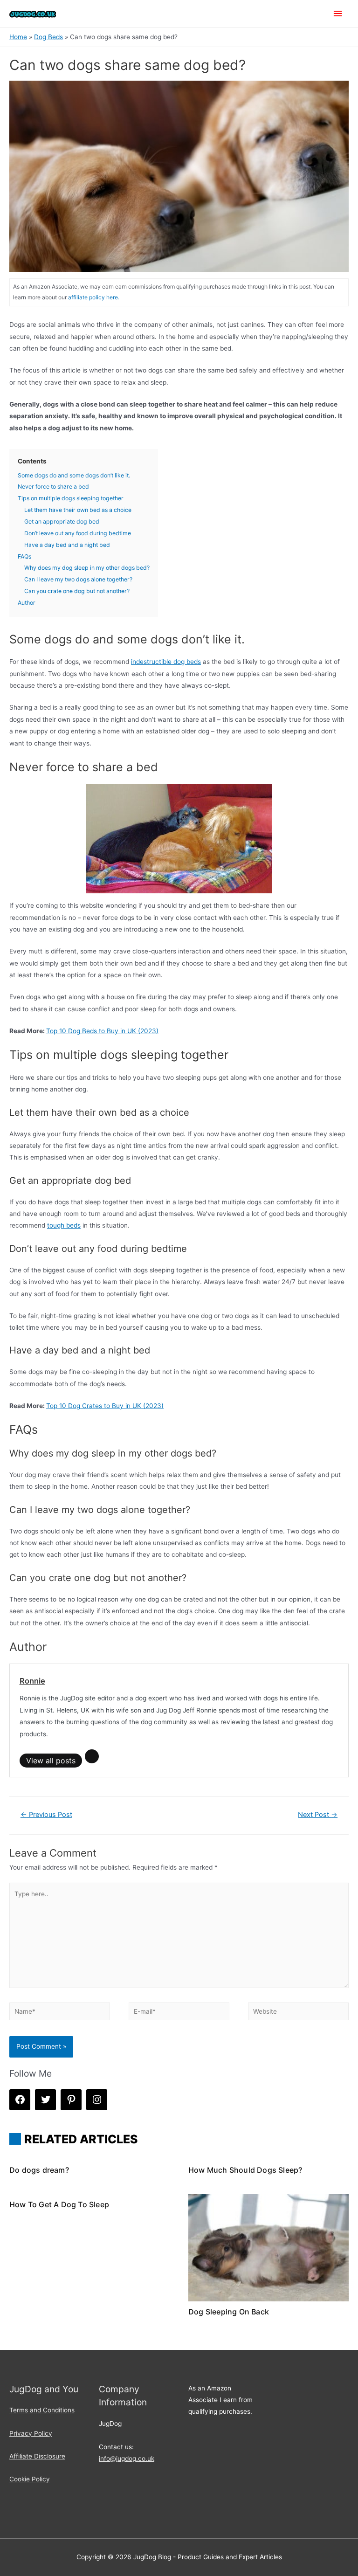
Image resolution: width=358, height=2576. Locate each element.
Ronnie (32, 1681)
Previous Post (46, 1815)
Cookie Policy (30, 2479)
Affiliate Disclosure (37, 2456)
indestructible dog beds (166, 662)
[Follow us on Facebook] (20, 2100)
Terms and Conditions (42, 2410)
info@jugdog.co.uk (127, 2459)
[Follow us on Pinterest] (71, 2100)
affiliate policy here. (94, 297)
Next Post (318, 1815)
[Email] (92, 1756)
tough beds (64, 1225)
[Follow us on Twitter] (45, 2100)
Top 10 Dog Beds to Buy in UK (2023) (102, 1031)
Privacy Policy (31, 2433)
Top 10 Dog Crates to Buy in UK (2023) (105, 1406)
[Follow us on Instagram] (97, 2100)
